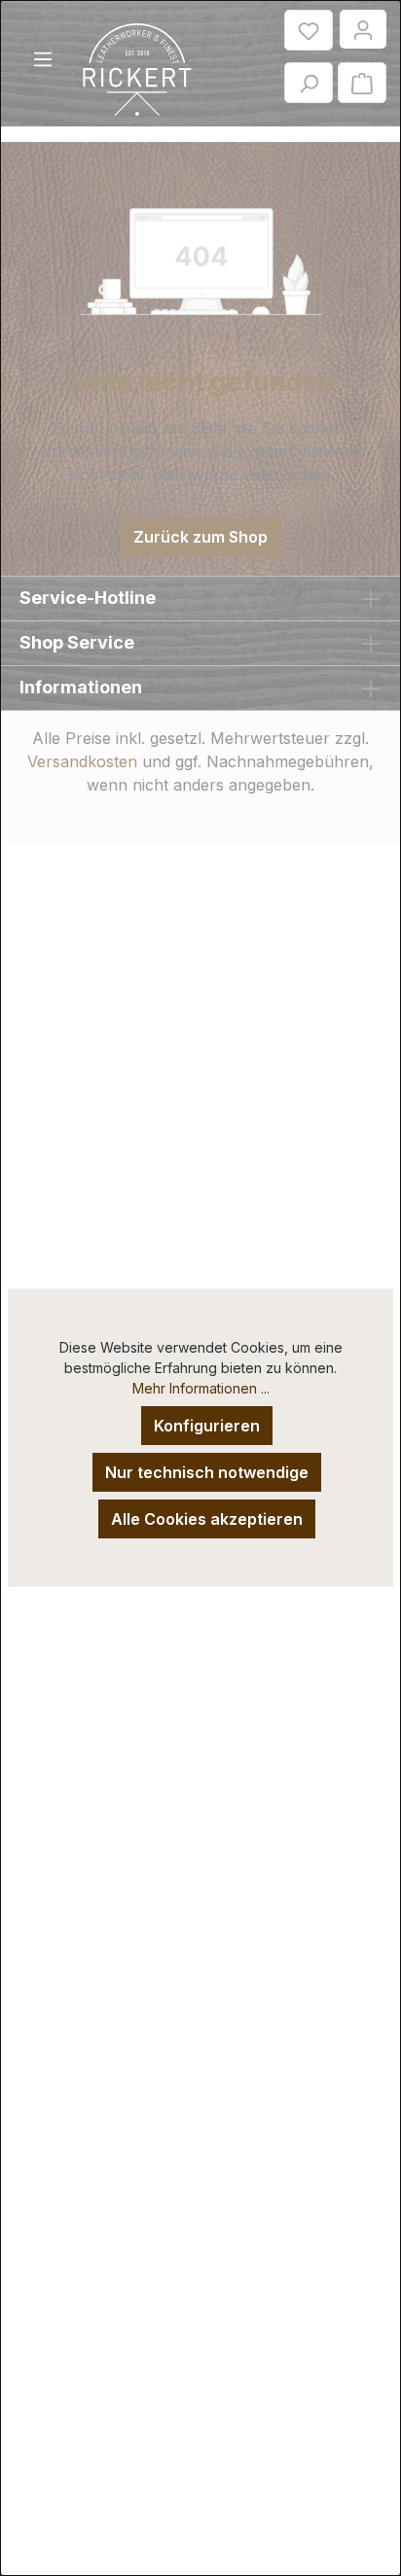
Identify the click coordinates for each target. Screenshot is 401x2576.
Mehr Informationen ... (201, 1388)
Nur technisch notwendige (207, 1472)
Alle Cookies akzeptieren (207, 1519)
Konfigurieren (207, 1426)
